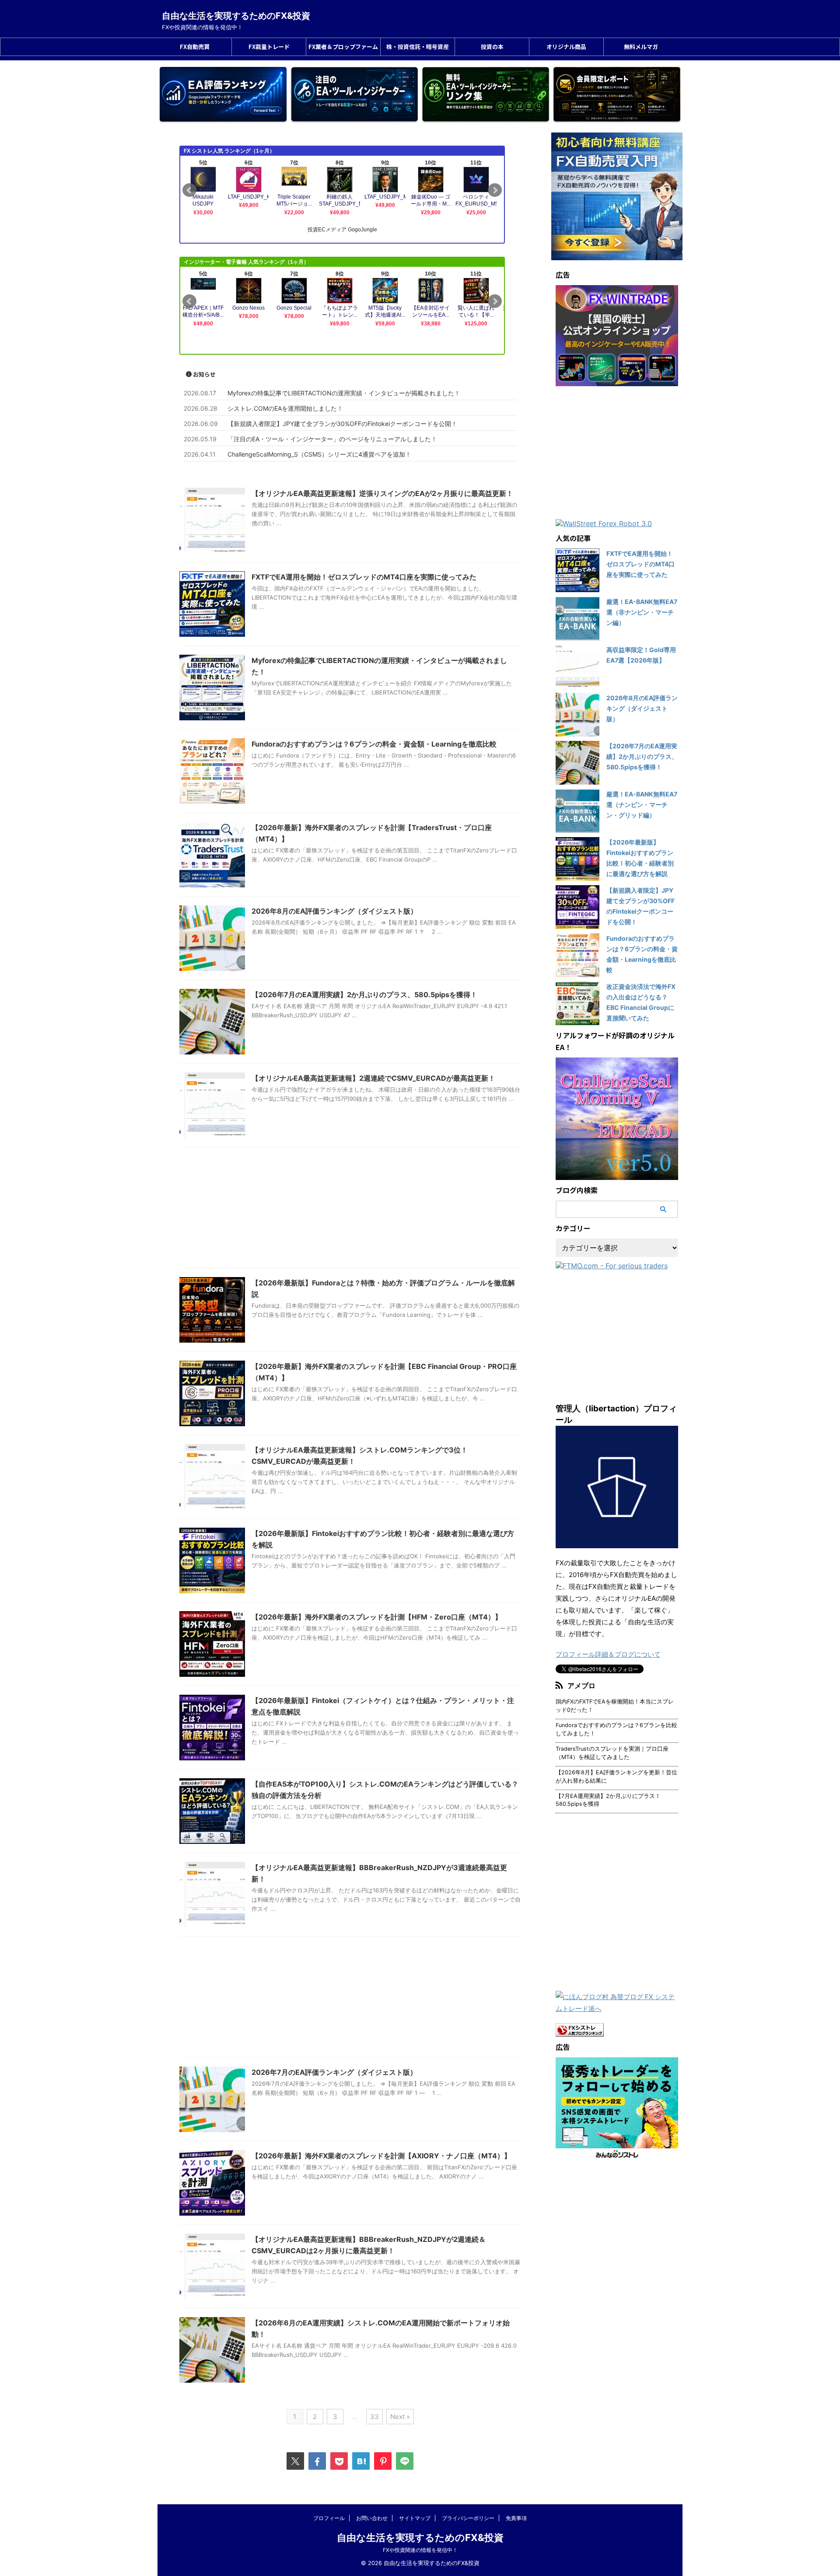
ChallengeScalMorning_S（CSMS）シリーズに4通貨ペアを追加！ (319, 454)
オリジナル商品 (566, 47)
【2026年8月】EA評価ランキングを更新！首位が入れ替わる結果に (616, 1777)
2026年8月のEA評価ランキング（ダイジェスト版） (334, 911)
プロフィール (329, 2518)
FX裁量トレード (269, 47)
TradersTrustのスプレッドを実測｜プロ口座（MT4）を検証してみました (612, 1753)
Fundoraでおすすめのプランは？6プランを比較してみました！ (616, 1729)
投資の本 (492, 47)
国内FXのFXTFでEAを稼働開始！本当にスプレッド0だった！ (615, 1706)
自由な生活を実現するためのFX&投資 (236, 16)
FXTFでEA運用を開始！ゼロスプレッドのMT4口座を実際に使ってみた (364, 577)
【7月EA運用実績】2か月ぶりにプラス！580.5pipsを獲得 (608, 1800)
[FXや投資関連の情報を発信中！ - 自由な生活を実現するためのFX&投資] (361, 2461)
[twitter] (295, 2461)
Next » (400, 2417)
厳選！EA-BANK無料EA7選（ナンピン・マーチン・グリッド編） (642, 805)
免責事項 (516, 2518)
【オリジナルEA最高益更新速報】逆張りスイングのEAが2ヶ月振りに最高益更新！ (382, 493)
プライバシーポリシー (468, 2518)
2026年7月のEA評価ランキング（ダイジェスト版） (334, 2072)
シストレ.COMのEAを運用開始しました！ (285, 408)
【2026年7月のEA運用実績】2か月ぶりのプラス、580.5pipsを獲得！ (364, 995)
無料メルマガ (641, 47)
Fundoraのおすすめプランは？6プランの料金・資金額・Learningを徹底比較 (374, 744)
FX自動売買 (195, 47)
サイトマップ (415, 2518)
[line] (405, 2461)
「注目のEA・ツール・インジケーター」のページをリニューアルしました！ (332, 439)
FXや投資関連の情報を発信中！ (420, 2550)
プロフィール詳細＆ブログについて (608, 1654)
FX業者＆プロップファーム (343, 47)
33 (374, 2417)
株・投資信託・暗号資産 (418, 47)
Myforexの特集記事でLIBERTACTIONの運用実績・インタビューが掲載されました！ (344, 393)
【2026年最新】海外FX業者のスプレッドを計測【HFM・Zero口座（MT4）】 (377, 1617)
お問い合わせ (372, 2518)
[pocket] (339, 2461)
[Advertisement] (350, 1210)
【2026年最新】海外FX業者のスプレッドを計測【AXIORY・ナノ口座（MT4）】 (381, 2156)
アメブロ (581, 1686)
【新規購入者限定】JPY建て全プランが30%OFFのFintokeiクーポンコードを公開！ (342, 424)
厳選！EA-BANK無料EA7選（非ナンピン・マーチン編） (642, 612)
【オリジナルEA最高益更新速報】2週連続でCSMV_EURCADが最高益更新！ (373, 1078)
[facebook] (317, 2461)
